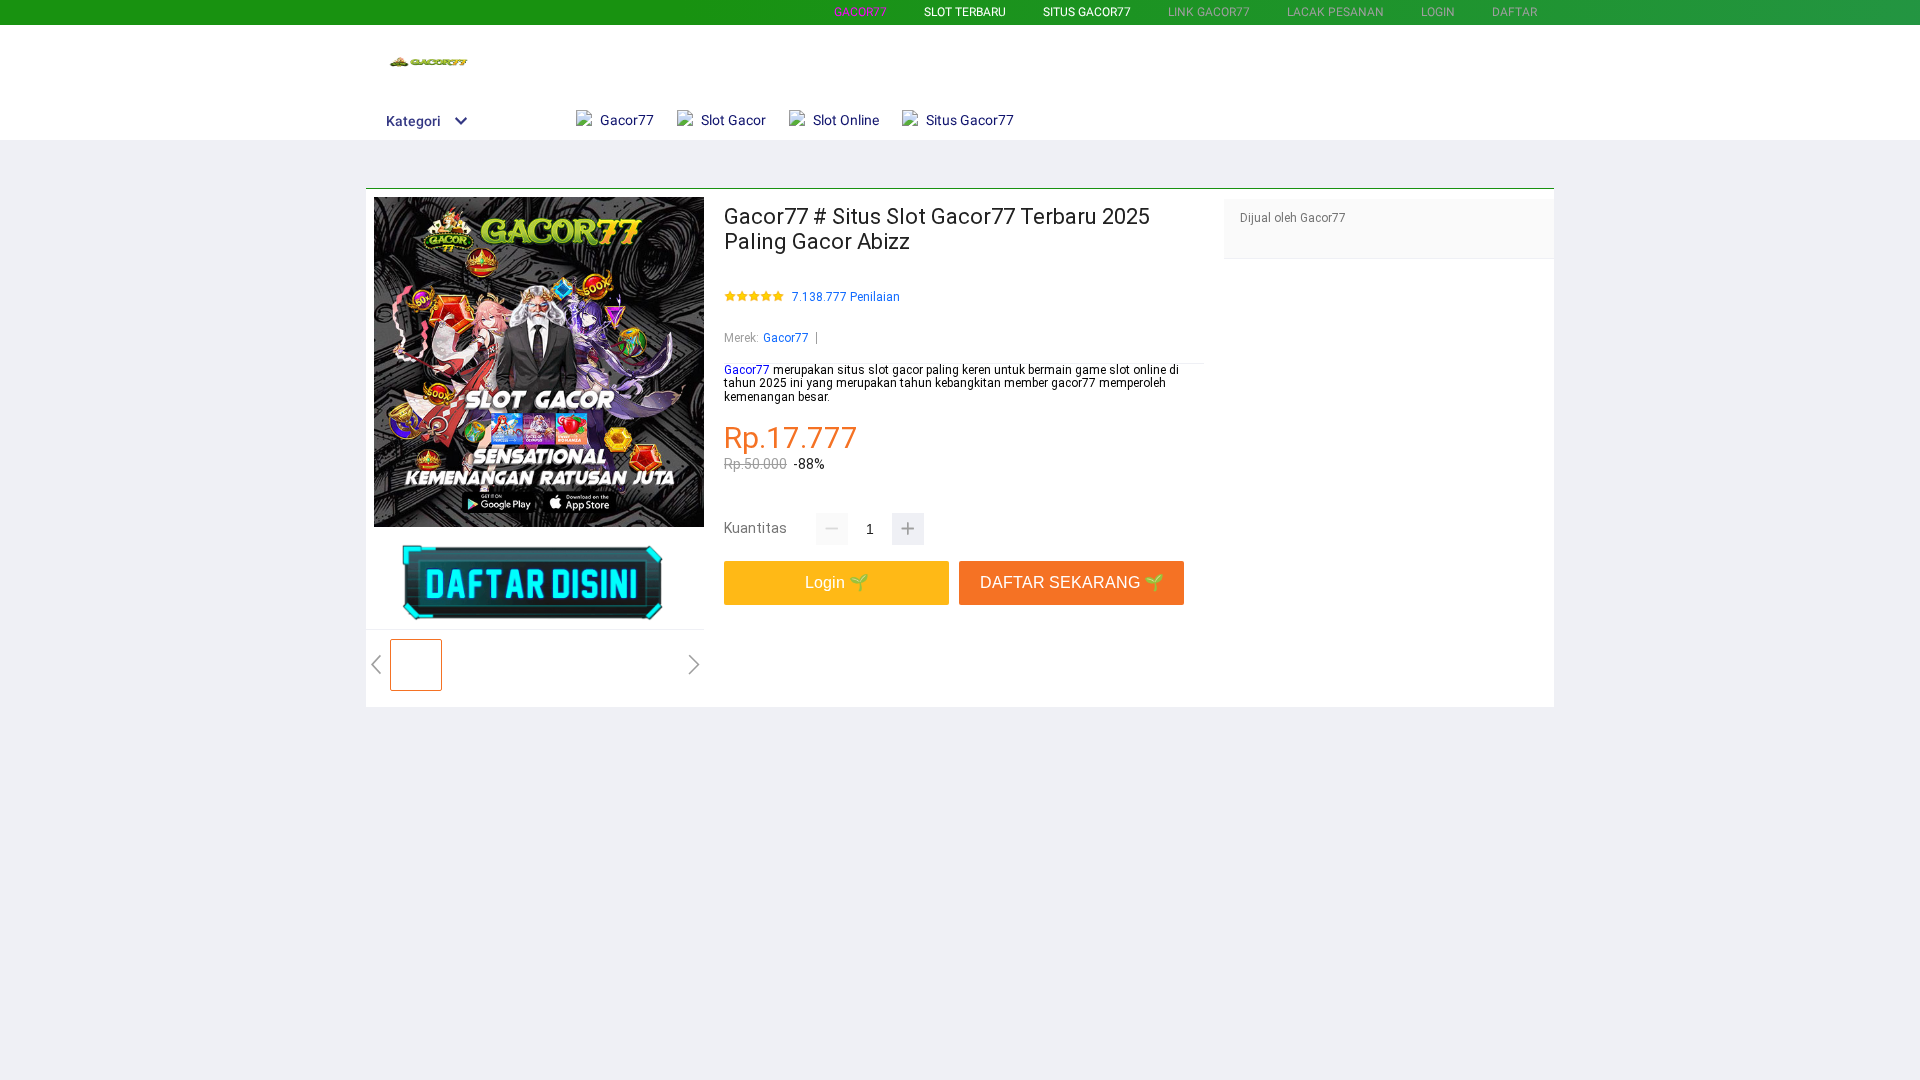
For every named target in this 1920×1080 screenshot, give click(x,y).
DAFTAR (1514, 12)
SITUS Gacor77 (1087, 12)
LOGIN (1438, 12)
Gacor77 (860, 12)
